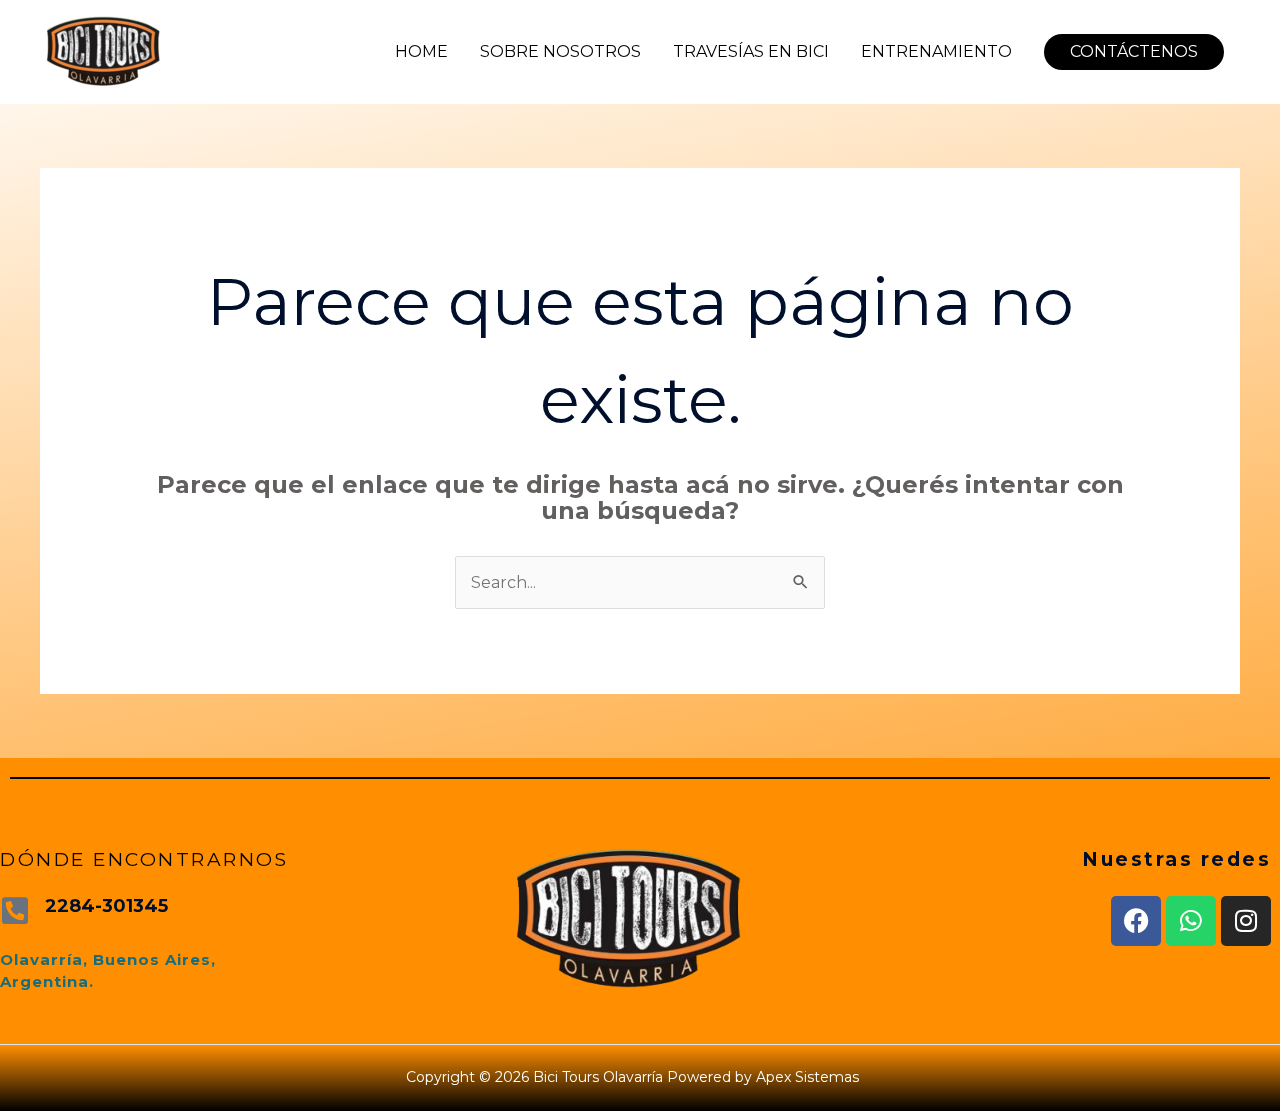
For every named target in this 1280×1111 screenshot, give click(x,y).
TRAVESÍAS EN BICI (751, 51)
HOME (421, 51)
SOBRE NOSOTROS (560, 51)
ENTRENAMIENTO (936, 51)
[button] (1134, 52)
